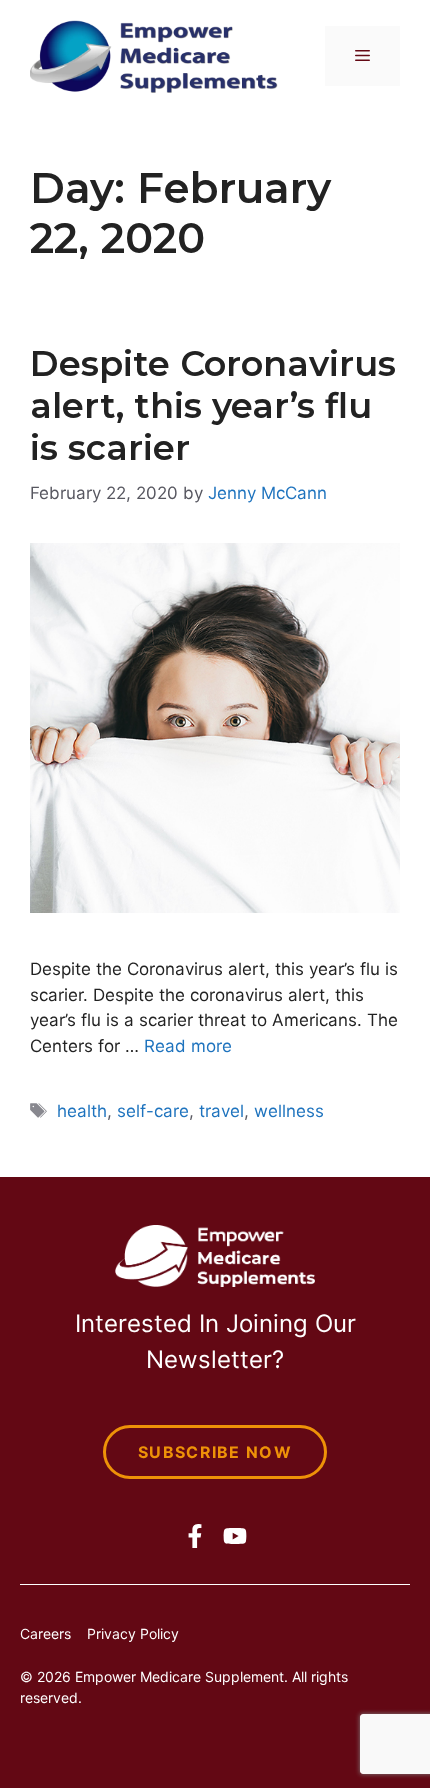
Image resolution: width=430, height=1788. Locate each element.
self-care (153, 1111)
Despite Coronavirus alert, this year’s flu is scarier (213, 405)
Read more (188, 1046)
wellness (289, 1111)
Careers (45, 1633)
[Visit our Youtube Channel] (235, 1536)
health (82, 1111)
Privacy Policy (133, 1633)
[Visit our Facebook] (195, 1536)
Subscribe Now (215, 1452)
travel (221, 1111)
